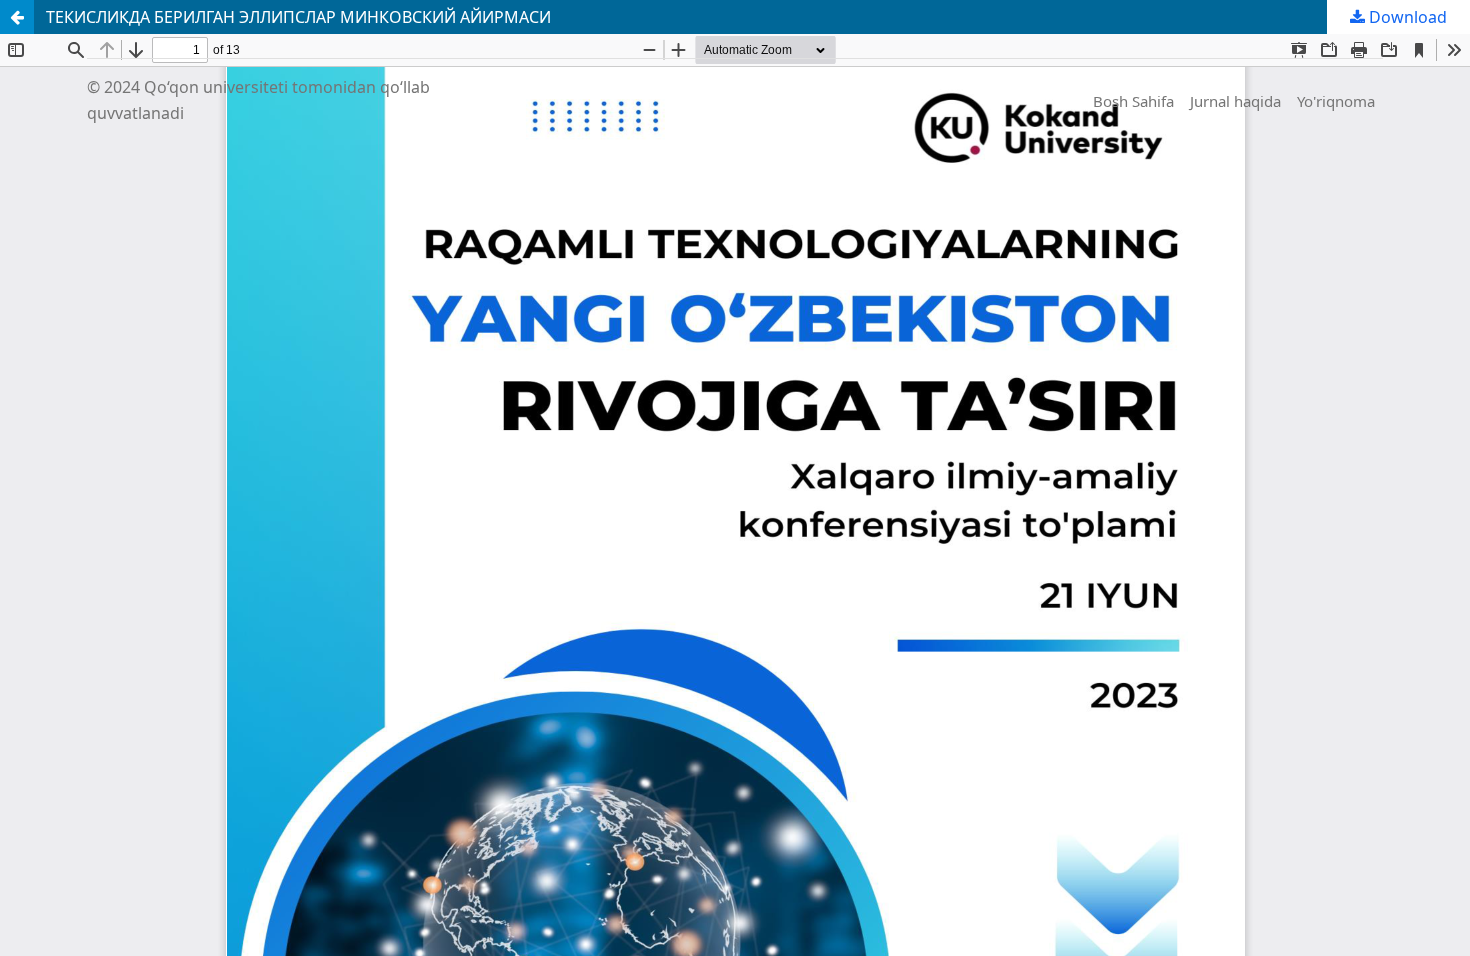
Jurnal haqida (1235, 101)
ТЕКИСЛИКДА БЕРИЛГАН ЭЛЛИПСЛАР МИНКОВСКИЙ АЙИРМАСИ (298, 17)
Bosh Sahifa (1133, 101)
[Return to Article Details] (17, 17)
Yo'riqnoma (1336, 101)
